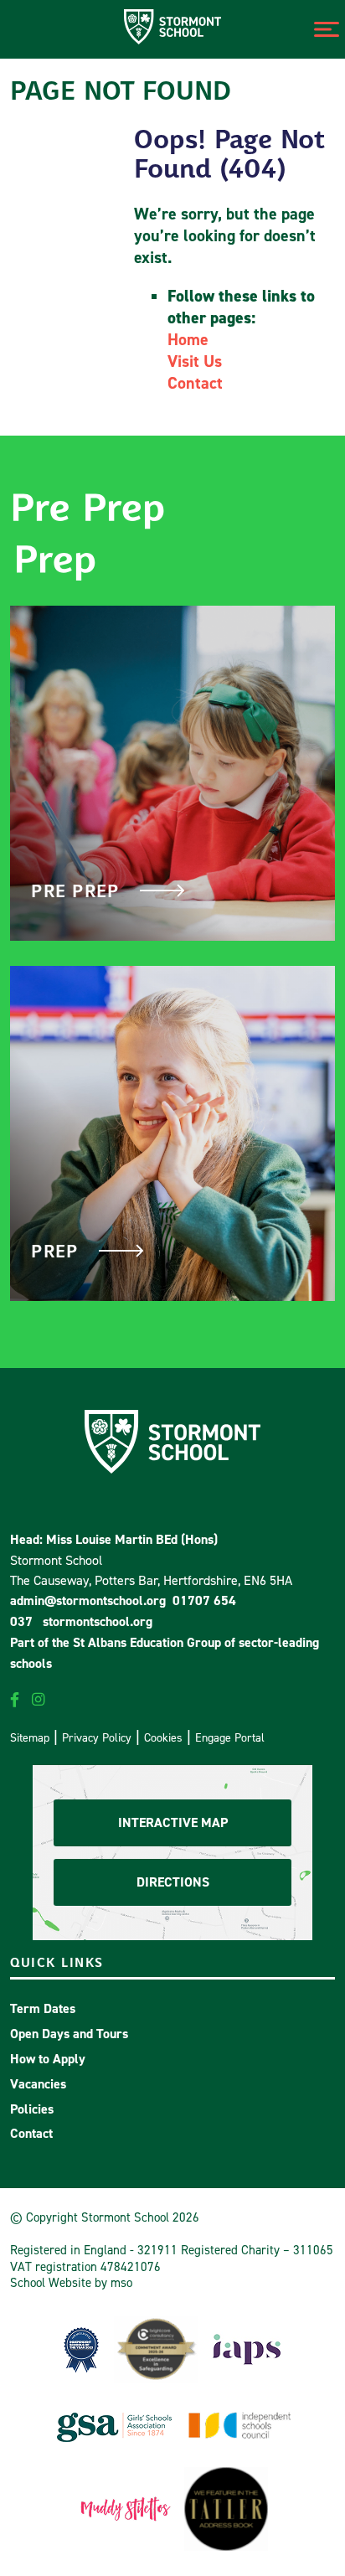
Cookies (163, 1737)
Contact (195, 383)
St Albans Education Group (147, 1642)
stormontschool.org (98, 1621)
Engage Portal (230, 1737)
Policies (32, 2109)
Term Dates (43, 2008)
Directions (173, 1882)
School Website (51, 2282)
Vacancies (38, 2084)
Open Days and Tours (69, 2034)
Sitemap (30, 1737)
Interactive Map (173, 1822)
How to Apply (48, 2059)
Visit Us (195, 361)
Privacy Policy (97, 1737)
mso (121, 2282)
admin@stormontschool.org (88, 1600)
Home (188, 339)
